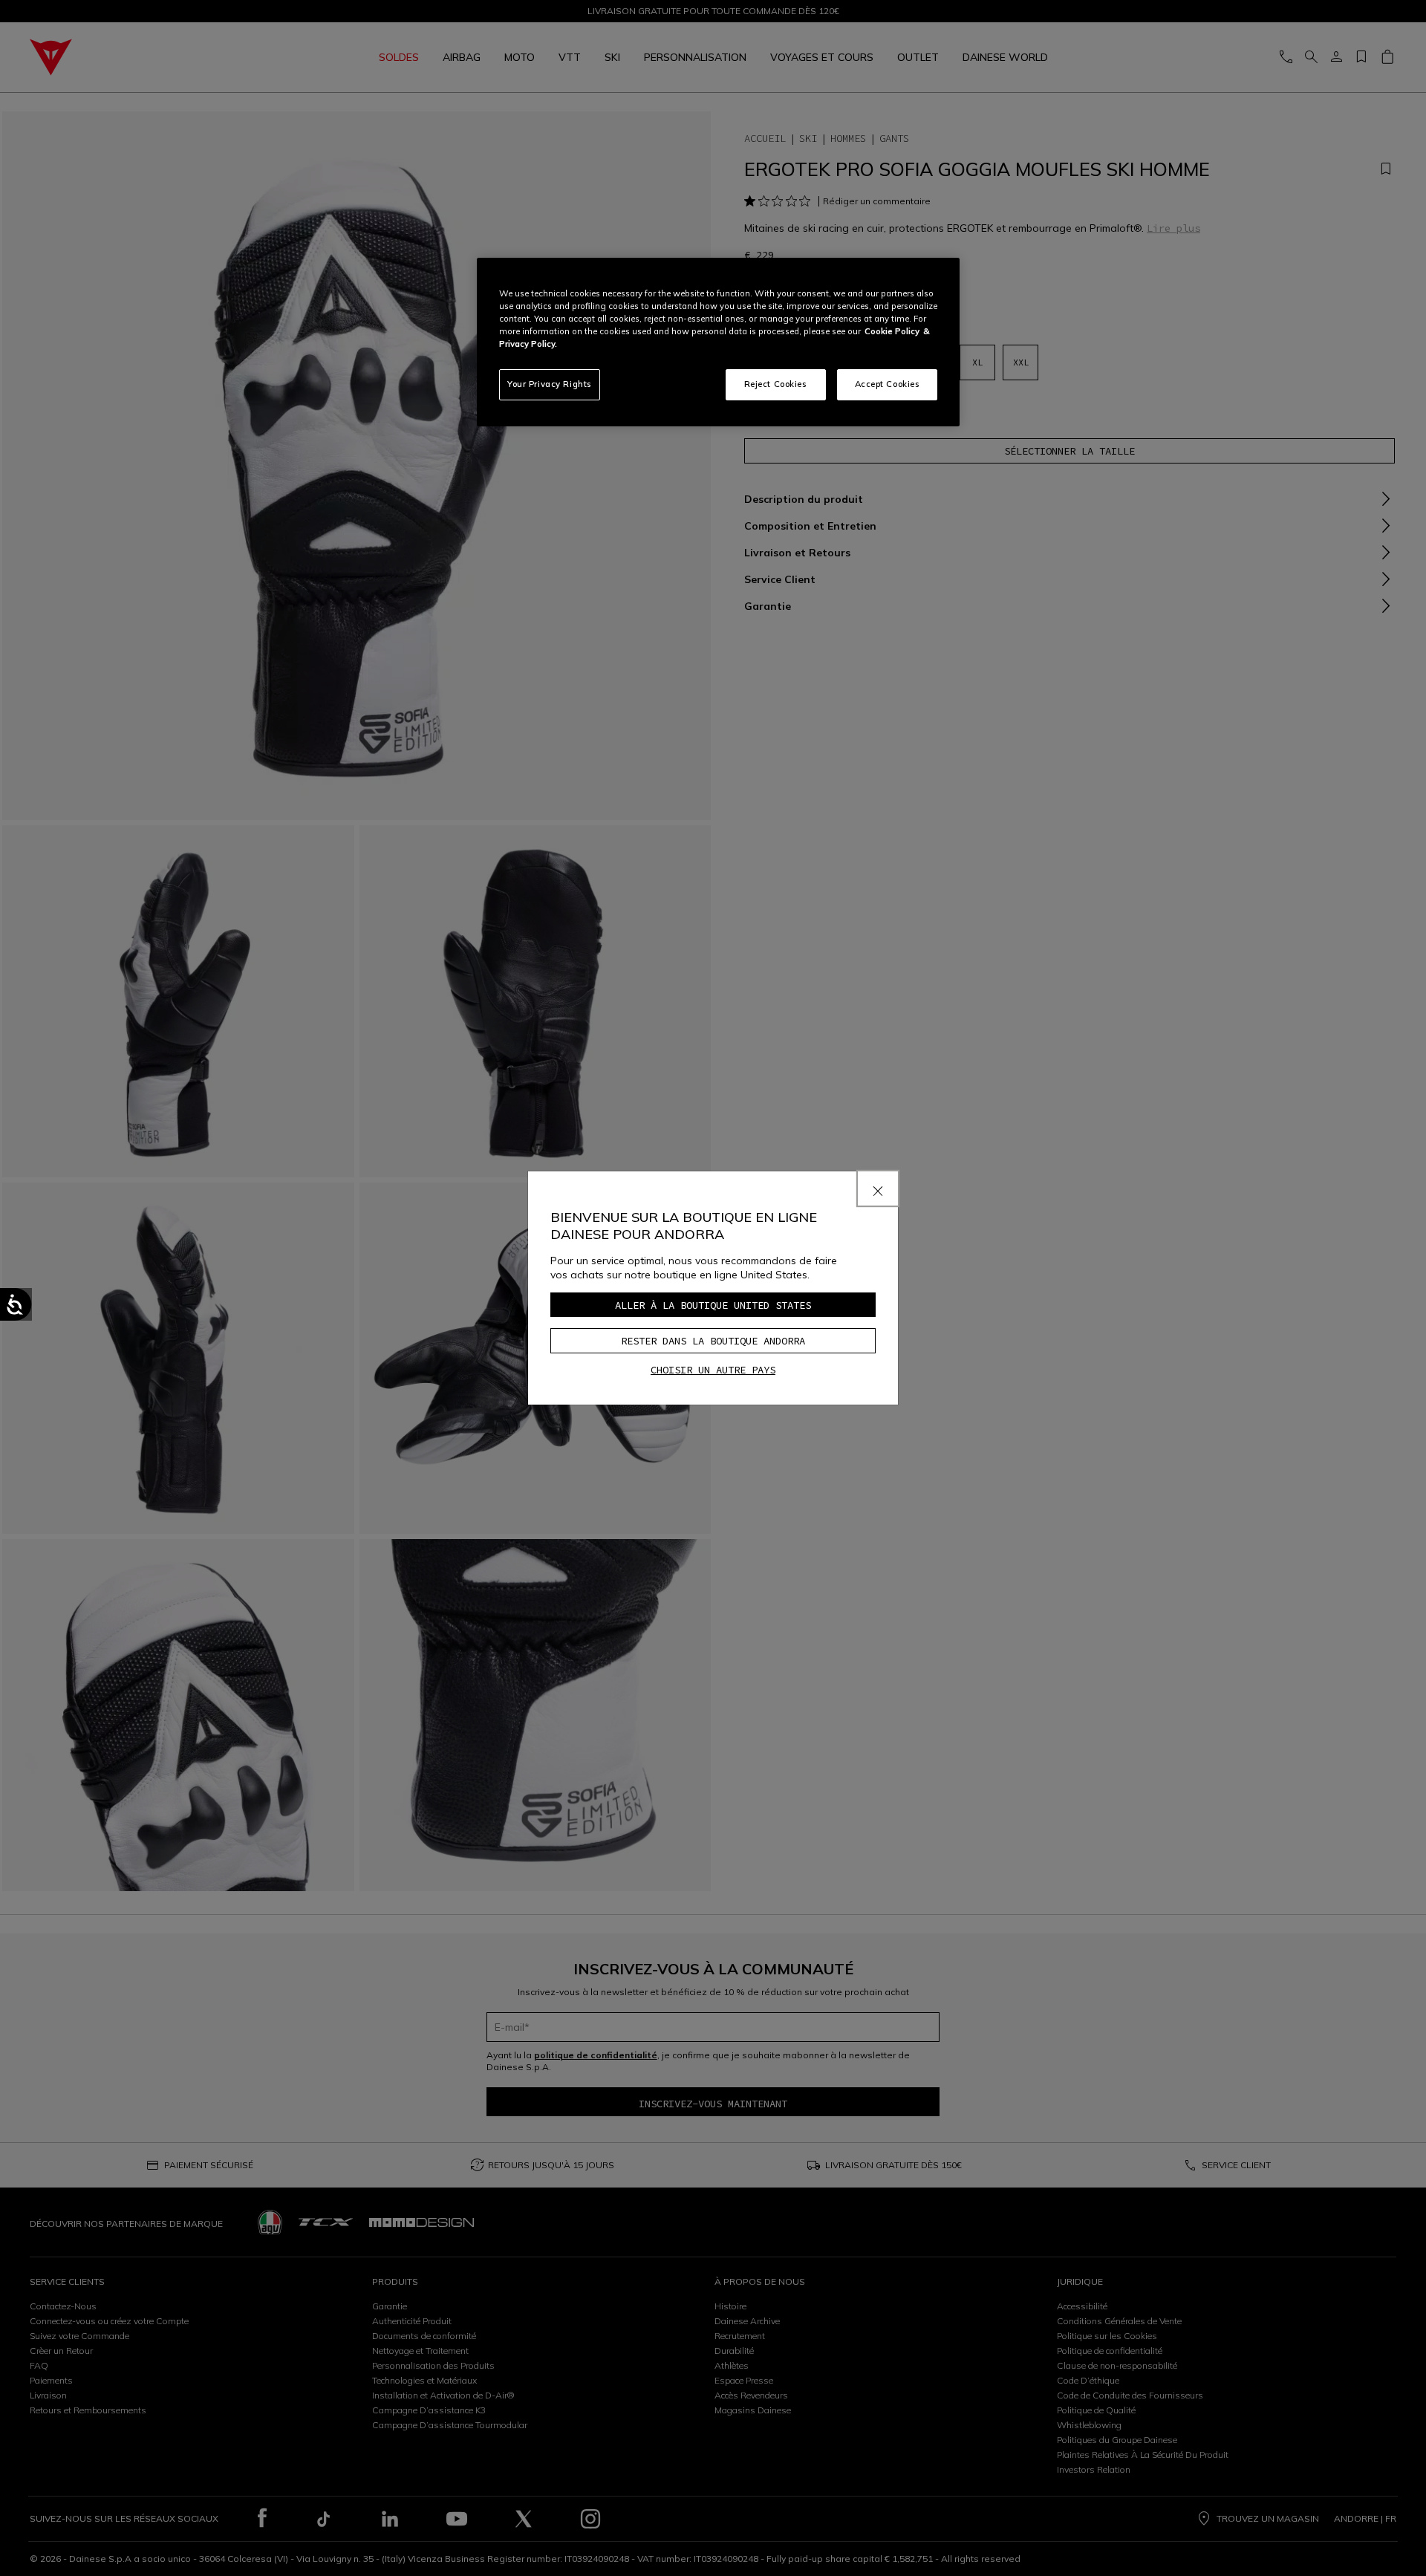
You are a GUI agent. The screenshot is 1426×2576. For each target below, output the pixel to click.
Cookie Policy (892, 331)
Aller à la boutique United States (713, 1305)
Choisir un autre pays (713, 1370)
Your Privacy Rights (550, 384)
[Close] (878, 1188)
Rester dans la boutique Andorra (713, 1341)
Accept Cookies (888, 384)
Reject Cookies (776, 384)
